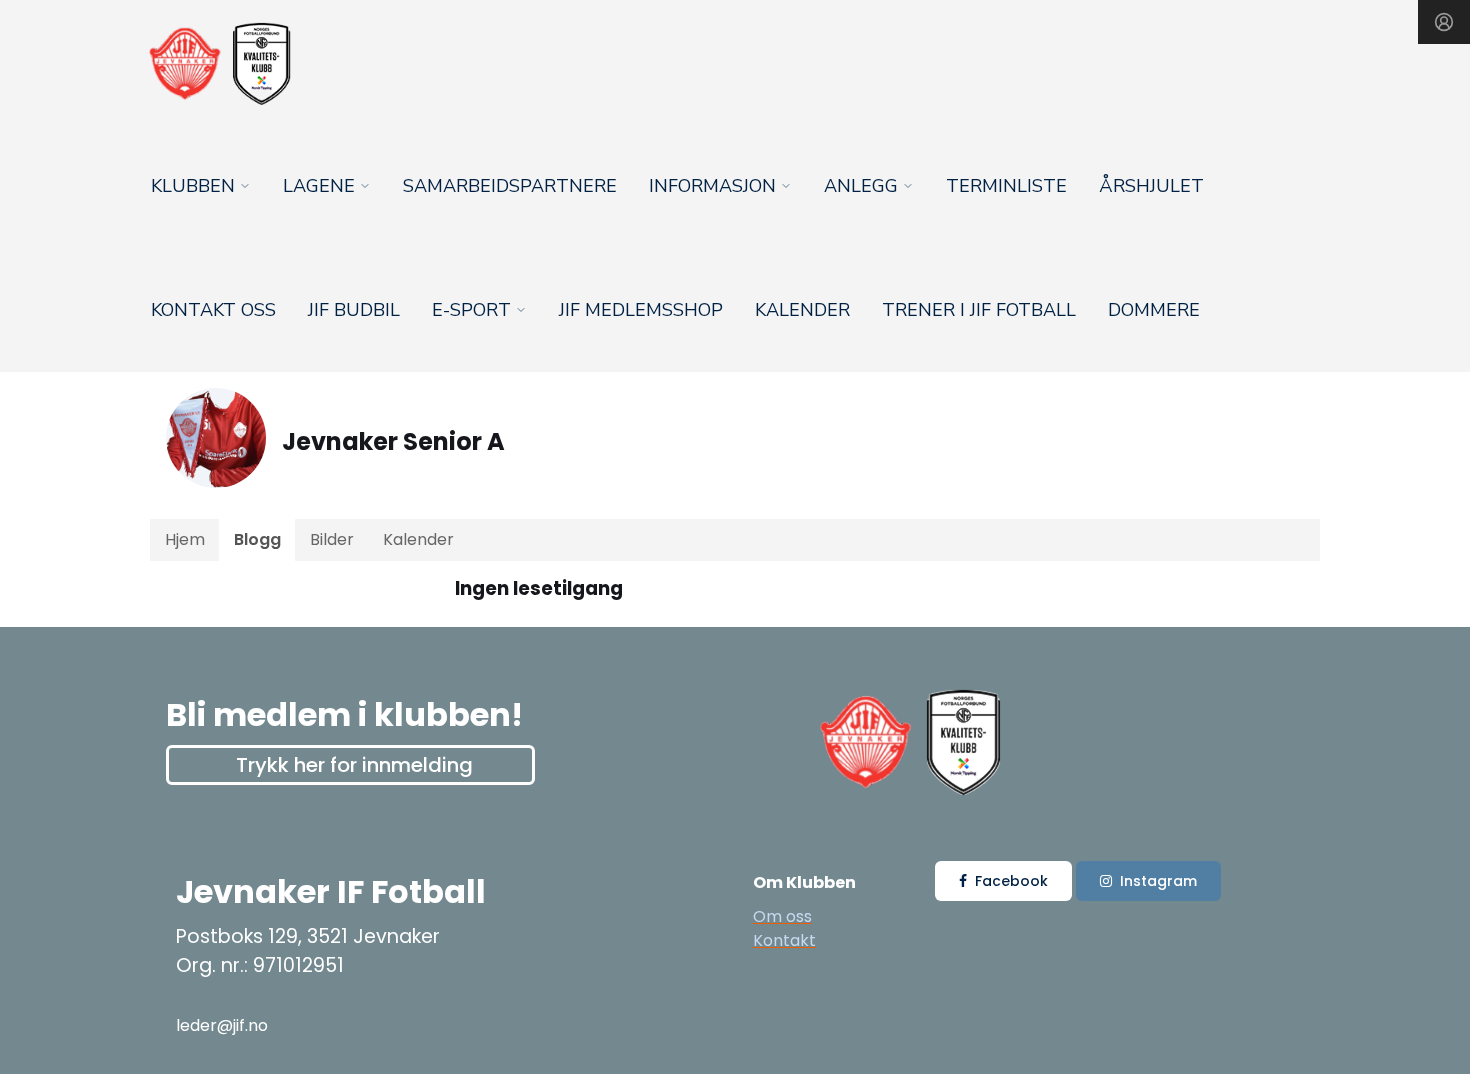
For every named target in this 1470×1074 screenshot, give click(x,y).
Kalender (802, 310)
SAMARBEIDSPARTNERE (510, 186)
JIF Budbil (354, 310)
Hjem (185, 539)
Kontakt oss (213, 310)
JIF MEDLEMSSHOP (641, 310)
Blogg (257, 539)
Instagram (1158, 881)
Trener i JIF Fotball (979, 310)
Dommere (1154, 310)
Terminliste (1006, 186)
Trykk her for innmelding (354, 765)
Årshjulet (1151, 186)
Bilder (332, 539)
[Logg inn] (1444, 22)
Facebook (1011, 881)
